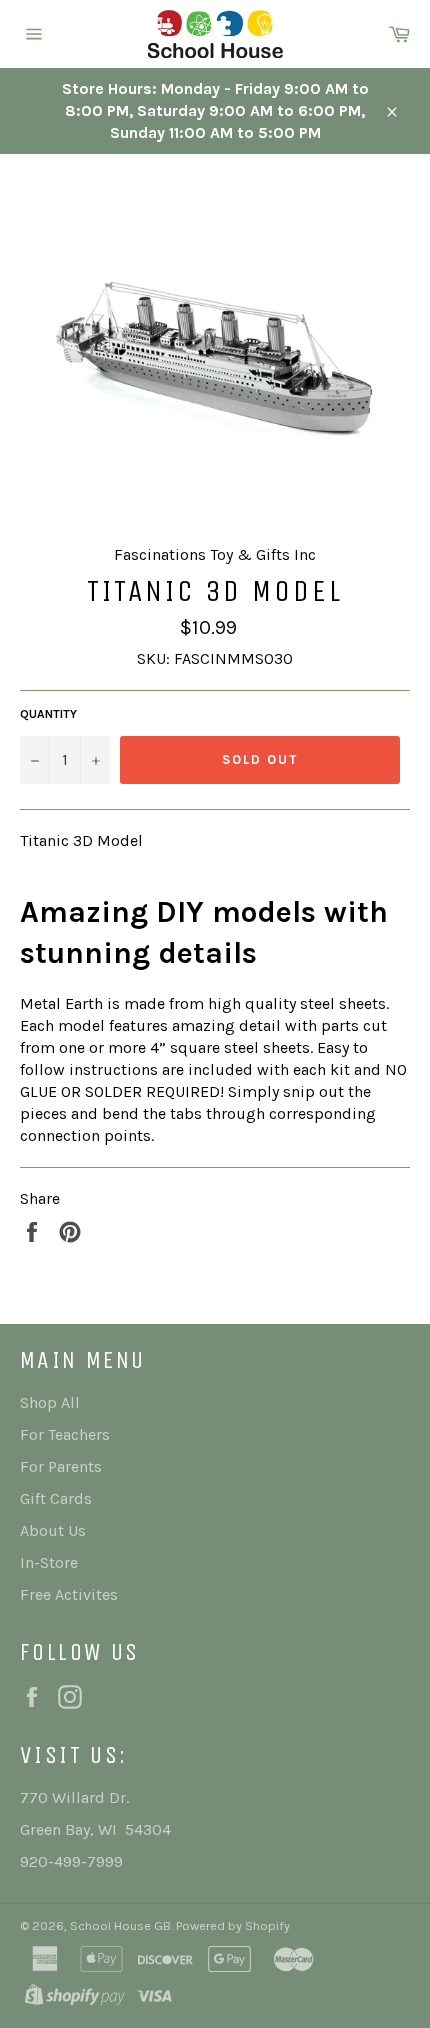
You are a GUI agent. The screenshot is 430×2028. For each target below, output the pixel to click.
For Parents (61, 1466)
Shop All (50, 1402)
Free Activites (69, 1594)
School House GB (120, 1925)
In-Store (49, 1562)
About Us (53, 1530)
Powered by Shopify (233, 1925)
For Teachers (65, 1434)
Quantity (48, 714)
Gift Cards (56, 1498)
